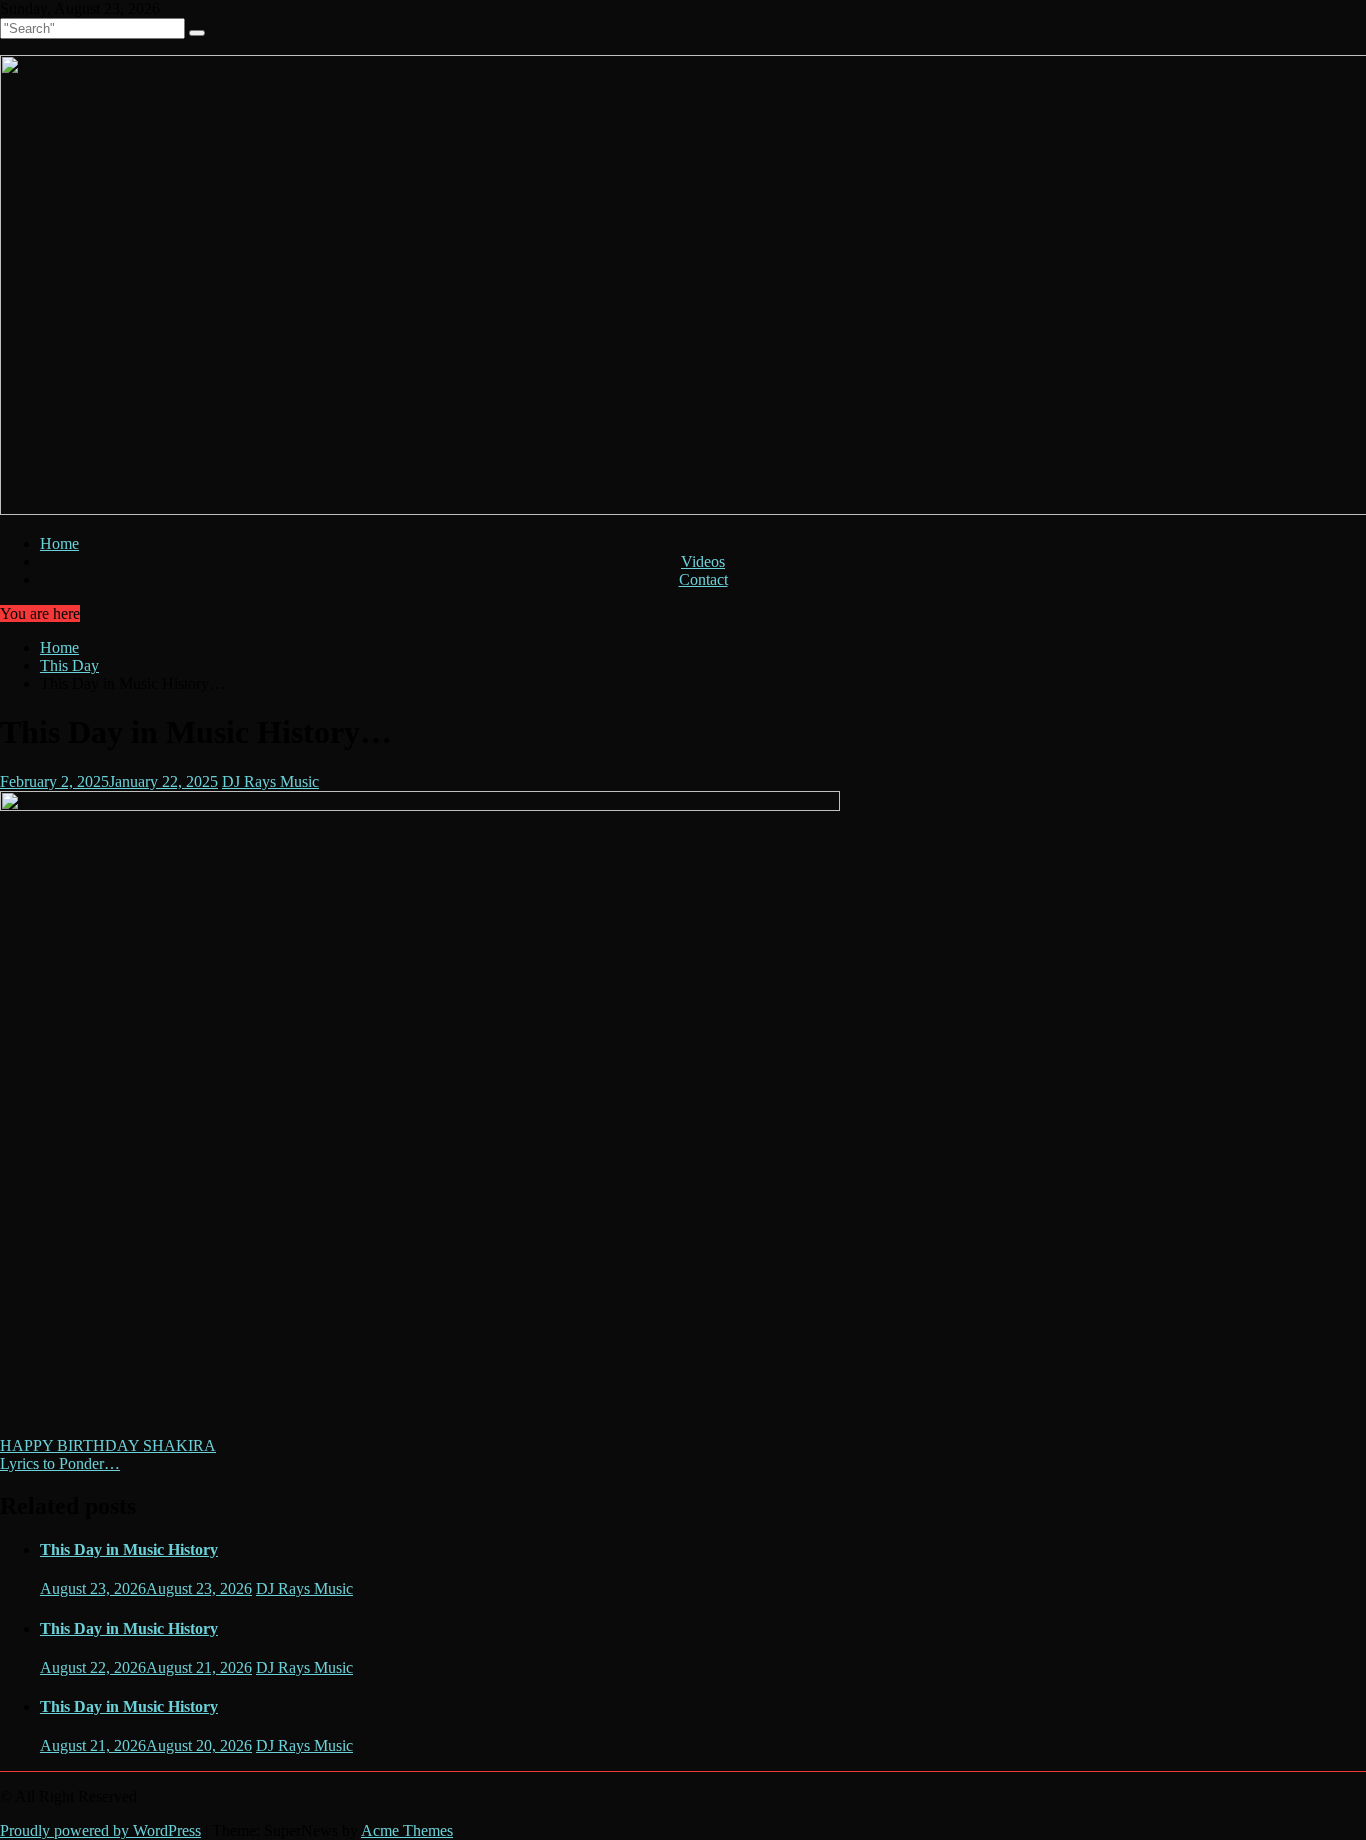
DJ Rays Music (270, 781)
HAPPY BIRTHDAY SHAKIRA (108, 1445)
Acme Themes (407, 1830)
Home (59, 543)
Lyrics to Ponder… (60, 1463)
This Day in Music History (129, 1549)
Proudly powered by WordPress (100, 1830)
